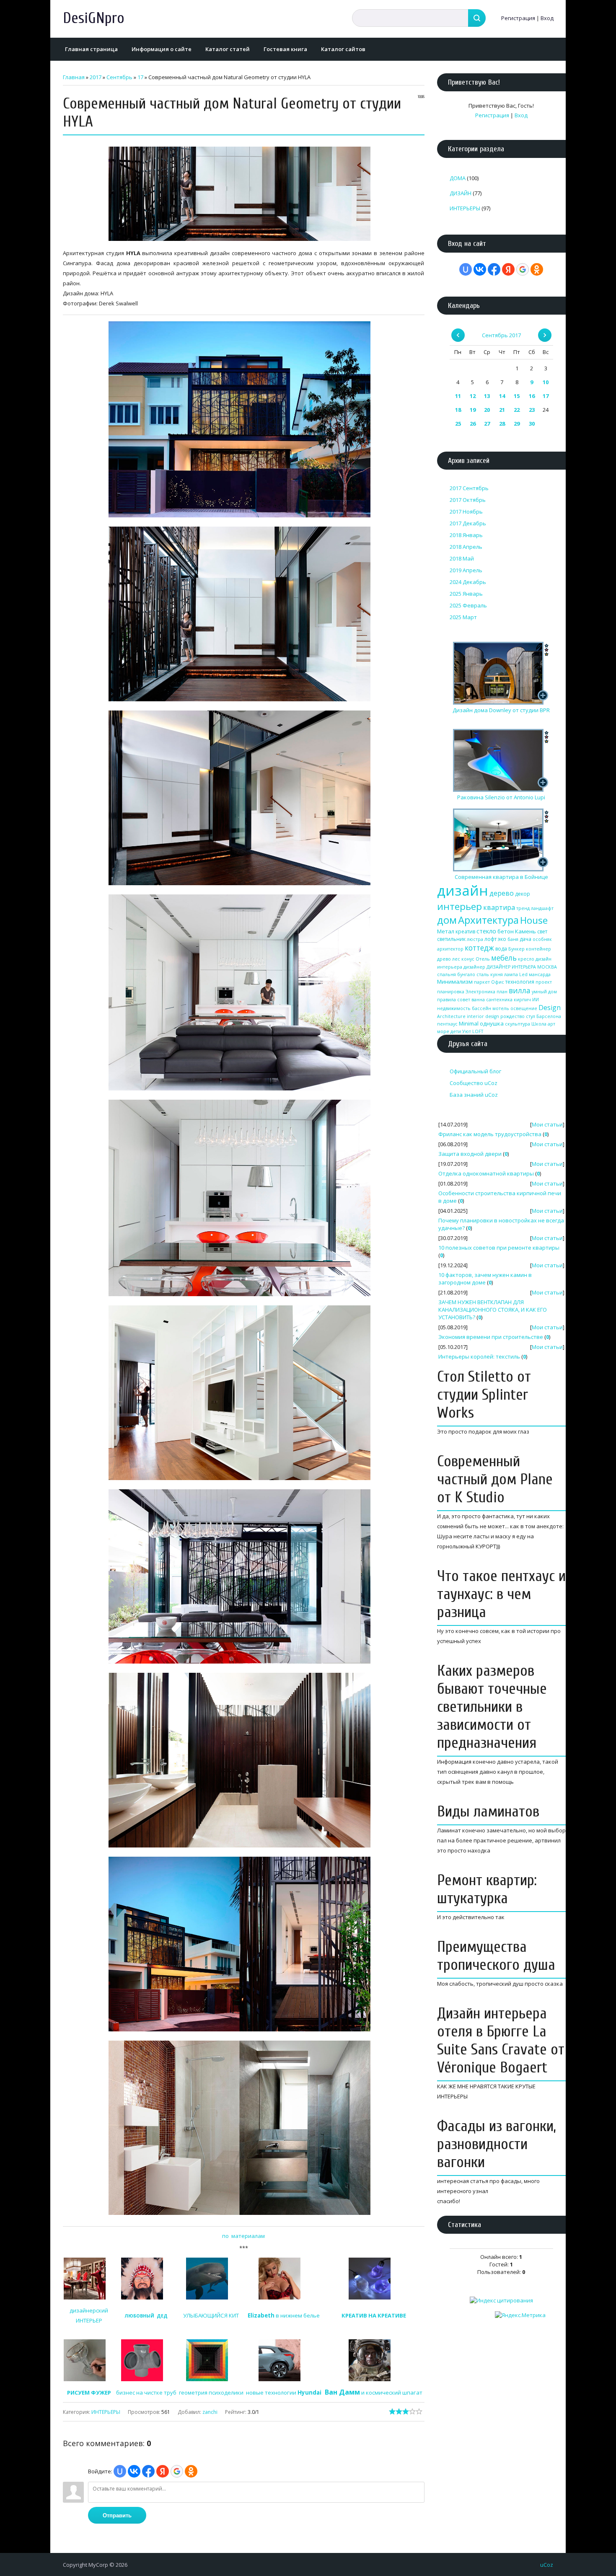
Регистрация (518, 18)
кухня (497, 974)
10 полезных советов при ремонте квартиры (499, 1248)
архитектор (450, 949)
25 (458, 424)
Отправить (117, 2515)
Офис (498, 982)
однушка (492, 1023)
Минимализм (455, 982)
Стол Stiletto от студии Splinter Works (484, 1395)
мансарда (540, 974)
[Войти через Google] (177, 2471)
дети (456, 1031)
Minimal (469, 1023)
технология (520, 982)
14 (502, 396)
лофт (490, 939)
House (534, 920)
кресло (526, 959)
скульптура (518, 1024)
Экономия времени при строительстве (491, 1337)
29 (517, 424)
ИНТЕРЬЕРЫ (106, 2412)
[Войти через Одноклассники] (191, 2471)
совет (464, 1000)
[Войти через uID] (120, 2471)
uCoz (547, 2565)
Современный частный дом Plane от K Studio (495, 1479)
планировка (451, 992)
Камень (525, 931)
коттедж (479, 948)
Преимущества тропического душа (496, 1956)
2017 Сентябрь (469, 488)
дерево (502, 893)
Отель (483, 959)
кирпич (522, 1000)
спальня (446, 974)
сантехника (499, 1000)
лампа (511, 974)
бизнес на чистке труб (146, 2393)
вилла (520, 990)
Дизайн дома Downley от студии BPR (501, 710)
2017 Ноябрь (466, 512)
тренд (523, 908)
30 (532, 424)
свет (542, 931)
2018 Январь (466, 535)
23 (532, 410)
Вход (547, 18)
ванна (478, 1000)
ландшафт (542, 908)
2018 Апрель (466, 547)
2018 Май (462, 558)
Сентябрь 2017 (501, 335)
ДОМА (458, 178)
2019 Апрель (466, 570)
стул (531, 1016)
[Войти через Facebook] (148, 2471)
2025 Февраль (468, 605)
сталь (483, 974)
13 (487, 396)
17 (140, 77)
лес (456, 959)
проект (544, 982)
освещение (524, 1008)
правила (446, 1000)
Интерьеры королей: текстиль (479, 1356)
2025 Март (463, 617)
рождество (512, 1016)
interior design (483, 1016)
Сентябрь (119, 77)
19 (473, 410)
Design (550, 1008)
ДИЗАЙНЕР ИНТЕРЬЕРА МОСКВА (522, 967)
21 (502, 410)
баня (513, 939)
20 (487, 410)
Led (523, 974)
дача (525, 939)
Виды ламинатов (488, 1812)
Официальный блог (475, 1071)
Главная (74, 77)
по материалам (243, 2236)
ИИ (536, 1000)
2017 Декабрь (468, 523)
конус (468, 959)
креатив (465, 931)
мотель (501, 1008)
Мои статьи (547, 1124)
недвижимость (454, 1008)
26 (473, 424)
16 (532, 396)
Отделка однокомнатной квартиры (486, 1173)
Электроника (480, 992)
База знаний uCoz (474, 1095)
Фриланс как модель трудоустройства (490, 1134)
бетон (506, 931)
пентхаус (447, 1024)
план (502, 992)
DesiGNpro (94, 18)
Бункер (516, 949)
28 (502, 424)
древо (444, 959)
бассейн (481, 1008)
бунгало (466, 974)
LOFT (478, 1031)
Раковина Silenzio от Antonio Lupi (501, 797)
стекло (486, 931)
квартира (499, 907)
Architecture (451, 1016)
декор (523, 894)
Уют (467, 1031)
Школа (539, 1024)
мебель (504, 958)
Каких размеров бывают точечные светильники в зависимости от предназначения (492, 1707)
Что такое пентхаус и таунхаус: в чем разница (501, 1594)
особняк (542, 939)
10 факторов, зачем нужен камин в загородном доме (485, 1279)
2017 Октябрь (468, 500)
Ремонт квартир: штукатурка (487, 1889)
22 (517, 410)
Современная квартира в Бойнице (501, 877)
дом (447, 920)
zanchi (210, 2412)
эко (502, 939)
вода (501, 949)
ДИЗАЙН (461, 193)
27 (487, 424)
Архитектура (488, 920)
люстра (475, 939)
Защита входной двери (470, 1154)
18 (458, 410)
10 (546, 382)
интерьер (459, 906)
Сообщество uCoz (474, 1083)
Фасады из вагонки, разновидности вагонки (497, 2144)
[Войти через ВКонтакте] (134, 2471)
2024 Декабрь (468, 582)
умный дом (544, 992)
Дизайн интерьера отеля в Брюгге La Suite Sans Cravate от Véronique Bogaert (501, 2041)
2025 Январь (466, 594)
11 (458, 396)
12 (473, 396)
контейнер (538, 949)
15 (517, 396)
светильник (451, 939)
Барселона (549, 1016)
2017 (96, 77)
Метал (446, 931)
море (443, 1031)
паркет (482, 982)
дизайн (463, 890)
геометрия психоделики (211, 2393)
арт (551, 1024)
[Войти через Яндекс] (163, 2471)
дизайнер (474, 967)
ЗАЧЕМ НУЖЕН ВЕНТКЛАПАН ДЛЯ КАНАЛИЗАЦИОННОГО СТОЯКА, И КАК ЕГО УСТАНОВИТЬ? (493, 1310)
